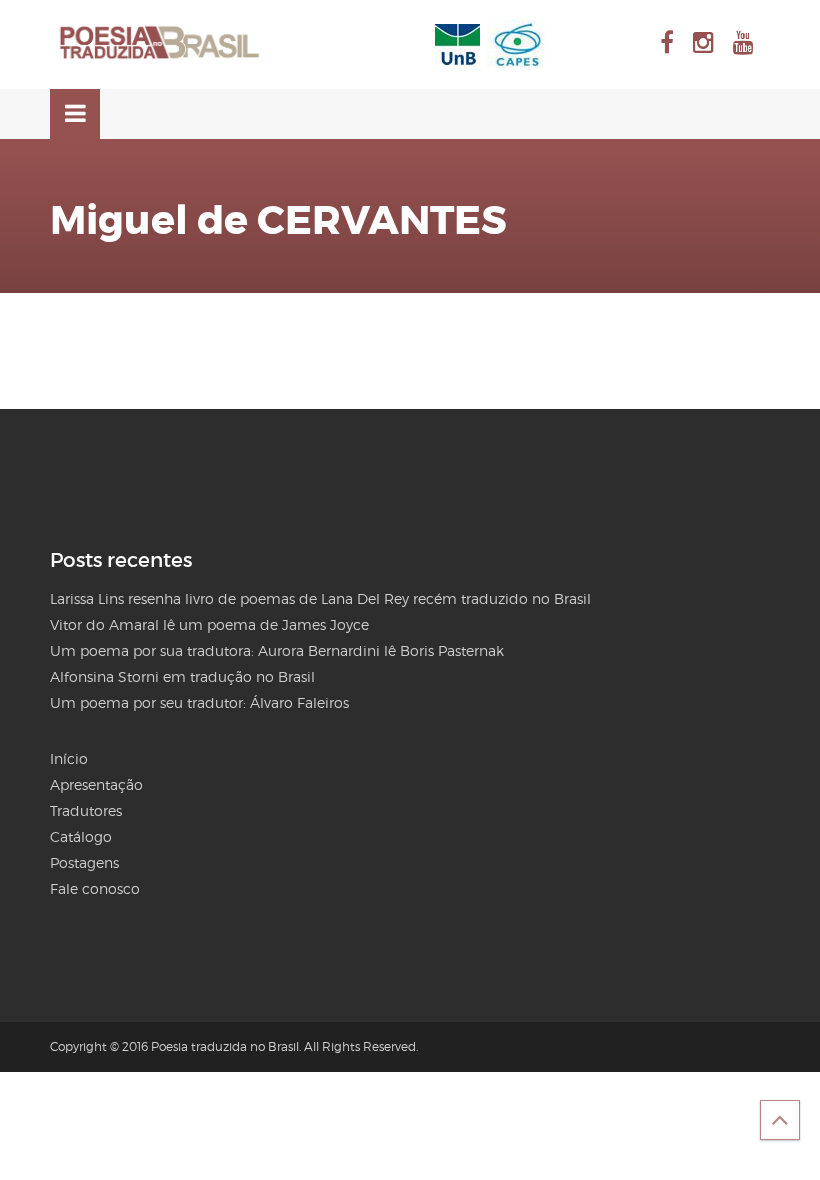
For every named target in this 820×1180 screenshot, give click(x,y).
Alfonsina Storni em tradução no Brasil (182, 676)
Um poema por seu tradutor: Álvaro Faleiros (199, 702)
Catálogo (81, 836)
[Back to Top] (780, 1120)
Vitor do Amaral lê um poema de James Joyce (209, 624)
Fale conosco (95, 888)
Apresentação (96, 784)
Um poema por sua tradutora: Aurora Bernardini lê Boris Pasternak (277, 650)
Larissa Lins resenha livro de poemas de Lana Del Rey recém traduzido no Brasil (320, 598)
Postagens (84, 862)
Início (69, 758)
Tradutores (86, 810)
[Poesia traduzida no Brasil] (160, 43)
